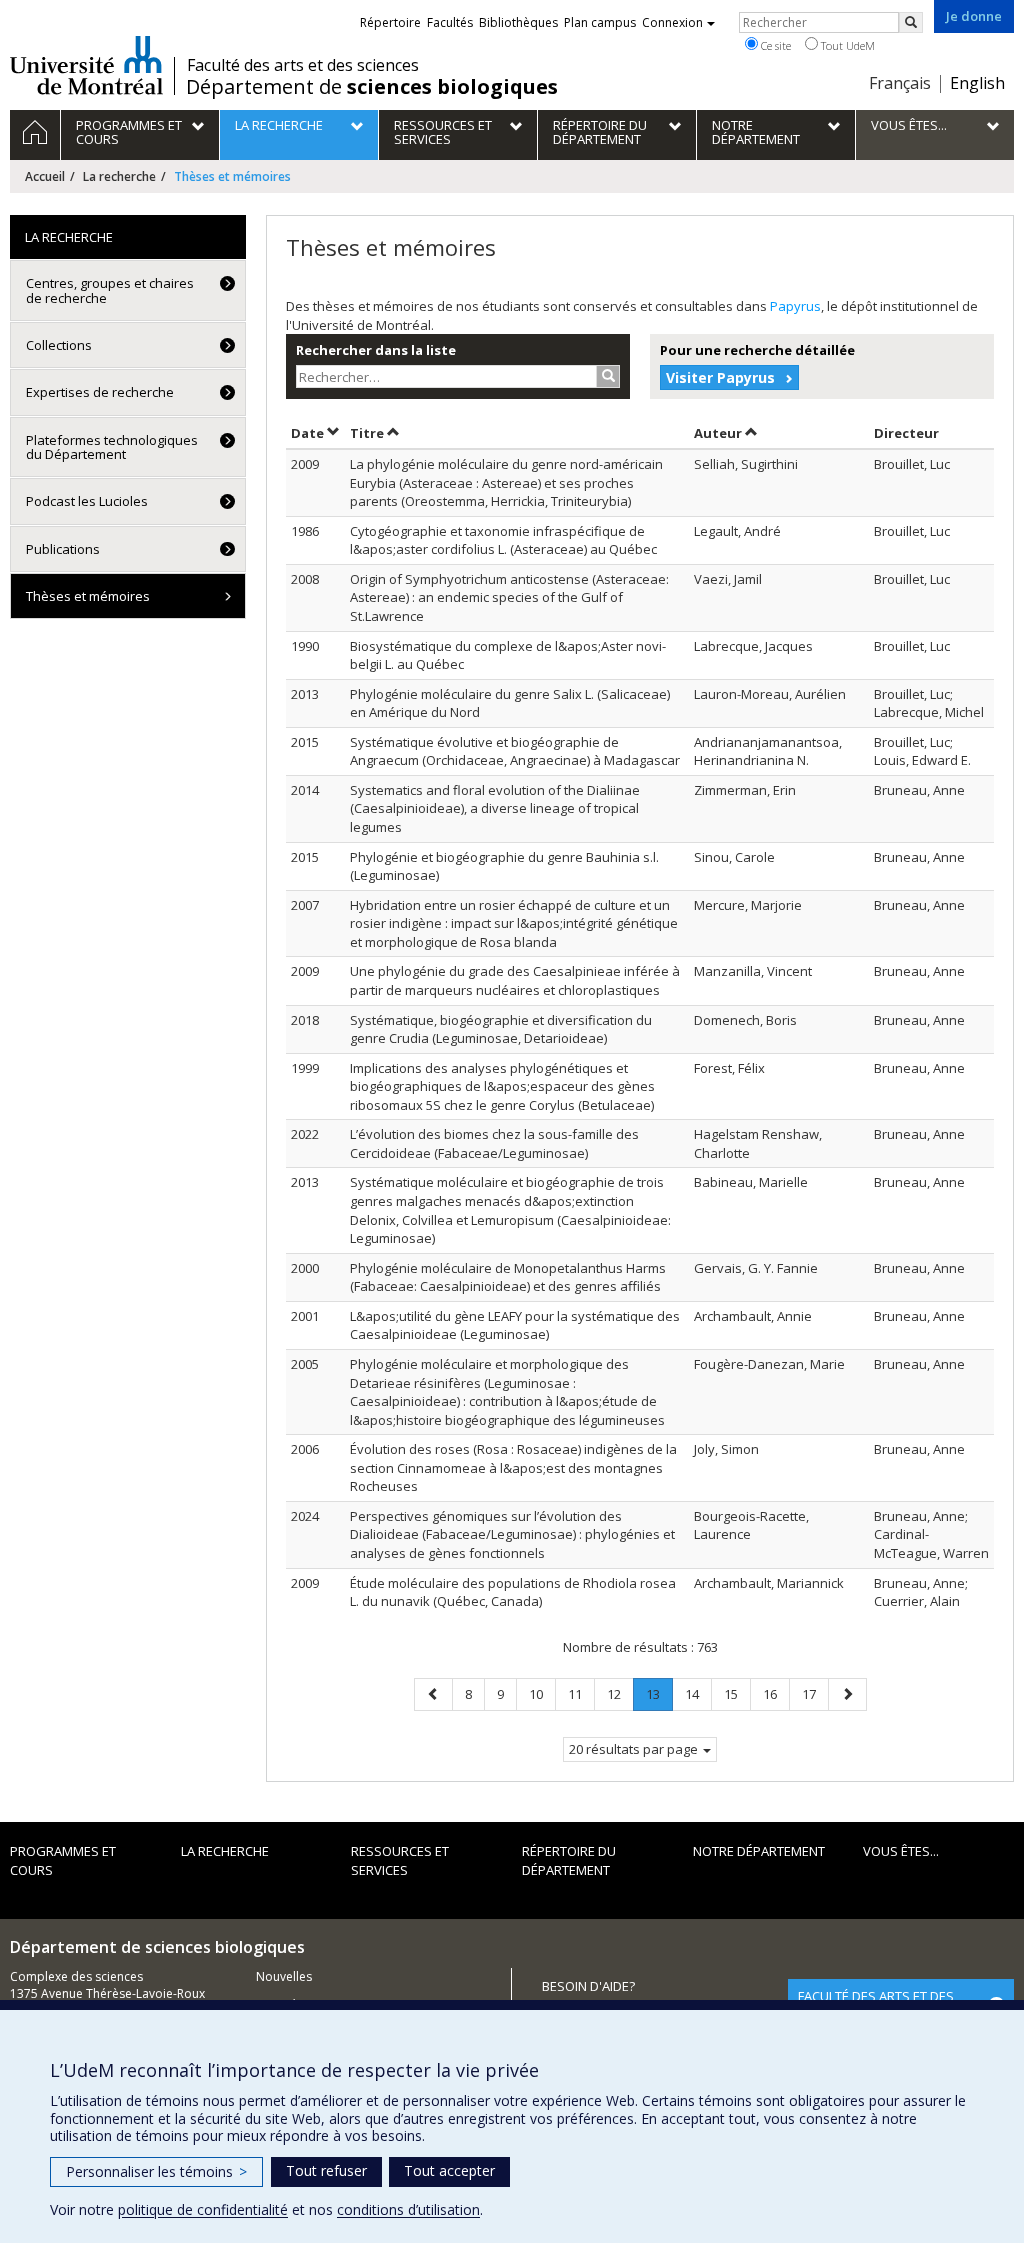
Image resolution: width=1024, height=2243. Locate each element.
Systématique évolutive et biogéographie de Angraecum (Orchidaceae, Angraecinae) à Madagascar (515, 751)
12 (620, 1693)
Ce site (774, 45)
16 (776, 1693)
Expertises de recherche (100, 392)
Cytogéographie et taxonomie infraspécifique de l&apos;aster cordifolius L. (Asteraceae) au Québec (503, 540)
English (977, 83)
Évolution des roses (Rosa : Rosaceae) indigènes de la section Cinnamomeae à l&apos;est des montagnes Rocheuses (513, 1467)
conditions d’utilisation (408, 2209)
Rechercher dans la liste (376, 350)
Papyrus (795, 306)
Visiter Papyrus (720, 377)
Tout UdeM (846, 45)
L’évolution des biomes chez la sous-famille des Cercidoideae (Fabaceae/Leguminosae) (494, 1143)
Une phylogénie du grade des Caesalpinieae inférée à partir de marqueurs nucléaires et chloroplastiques (515, 980)
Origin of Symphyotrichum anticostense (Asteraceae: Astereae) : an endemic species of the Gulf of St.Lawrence (509, 597)
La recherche (119, 176)
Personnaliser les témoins (156, 2171)
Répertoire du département (569, 1860)
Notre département (759, 1851)
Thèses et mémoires (88, 596)
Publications (63, 549)
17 (815, 1693)
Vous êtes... (901, 1851)
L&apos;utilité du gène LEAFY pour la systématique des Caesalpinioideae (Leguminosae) (515, 1325)
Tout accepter (449, 2170)
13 (659, 1697)
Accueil (45, 176)
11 (581, 1693)
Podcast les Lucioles (87, 501)
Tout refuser (326, 2170)
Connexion (672, 22)
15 (737, 1693)
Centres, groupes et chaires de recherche (110, 290)
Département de (372, 87)
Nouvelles (284, 1976)
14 (698, 1693)
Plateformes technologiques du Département (112, 447)
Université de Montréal (86, 65)
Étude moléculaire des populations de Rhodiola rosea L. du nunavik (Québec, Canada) (513, 1592)
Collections (59, 345)
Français (900, 83)
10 (542, 1693)
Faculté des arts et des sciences (303, 65)
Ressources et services (400, 1860)
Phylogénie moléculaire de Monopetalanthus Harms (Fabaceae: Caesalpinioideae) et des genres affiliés (508, 1277)
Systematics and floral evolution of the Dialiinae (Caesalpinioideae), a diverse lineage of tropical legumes (495, 808)
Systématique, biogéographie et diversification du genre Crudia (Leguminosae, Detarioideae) (501, 1029)
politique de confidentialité (203, 2209)
